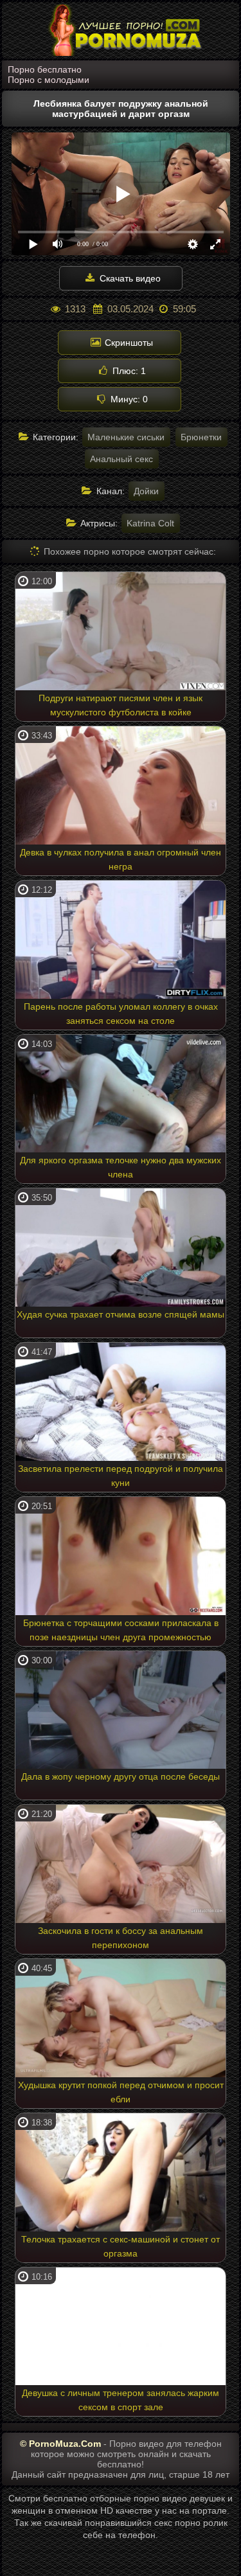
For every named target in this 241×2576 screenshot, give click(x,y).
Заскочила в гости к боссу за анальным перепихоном (121, 1938)
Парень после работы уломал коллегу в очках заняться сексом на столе (121, 1014)
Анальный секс (121, 459)
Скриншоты (128, 343)
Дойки (146, 491)
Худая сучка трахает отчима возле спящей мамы (121, 1314)
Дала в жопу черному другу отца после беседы (121, 1776)
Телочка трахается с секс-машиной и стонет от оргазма (121, 2246)
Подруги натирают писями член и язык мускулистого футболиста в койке (121, 705)
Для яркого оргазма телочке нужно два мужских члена (121, 1167)
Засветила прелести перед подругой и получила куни (121, 1476)
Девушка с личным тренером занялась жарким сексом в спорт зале (121, 2400)
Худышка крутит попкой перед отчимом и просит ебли (121, 2092)
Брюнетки (201, 437)
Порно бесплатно (45, 69)
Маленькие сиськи (126, 437)
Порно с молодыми (49, 80)
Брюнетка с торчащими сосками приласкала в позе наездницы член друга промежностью (121, 1630)
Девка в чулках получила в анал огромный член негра (121, 859)
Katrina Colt (150, 523)
